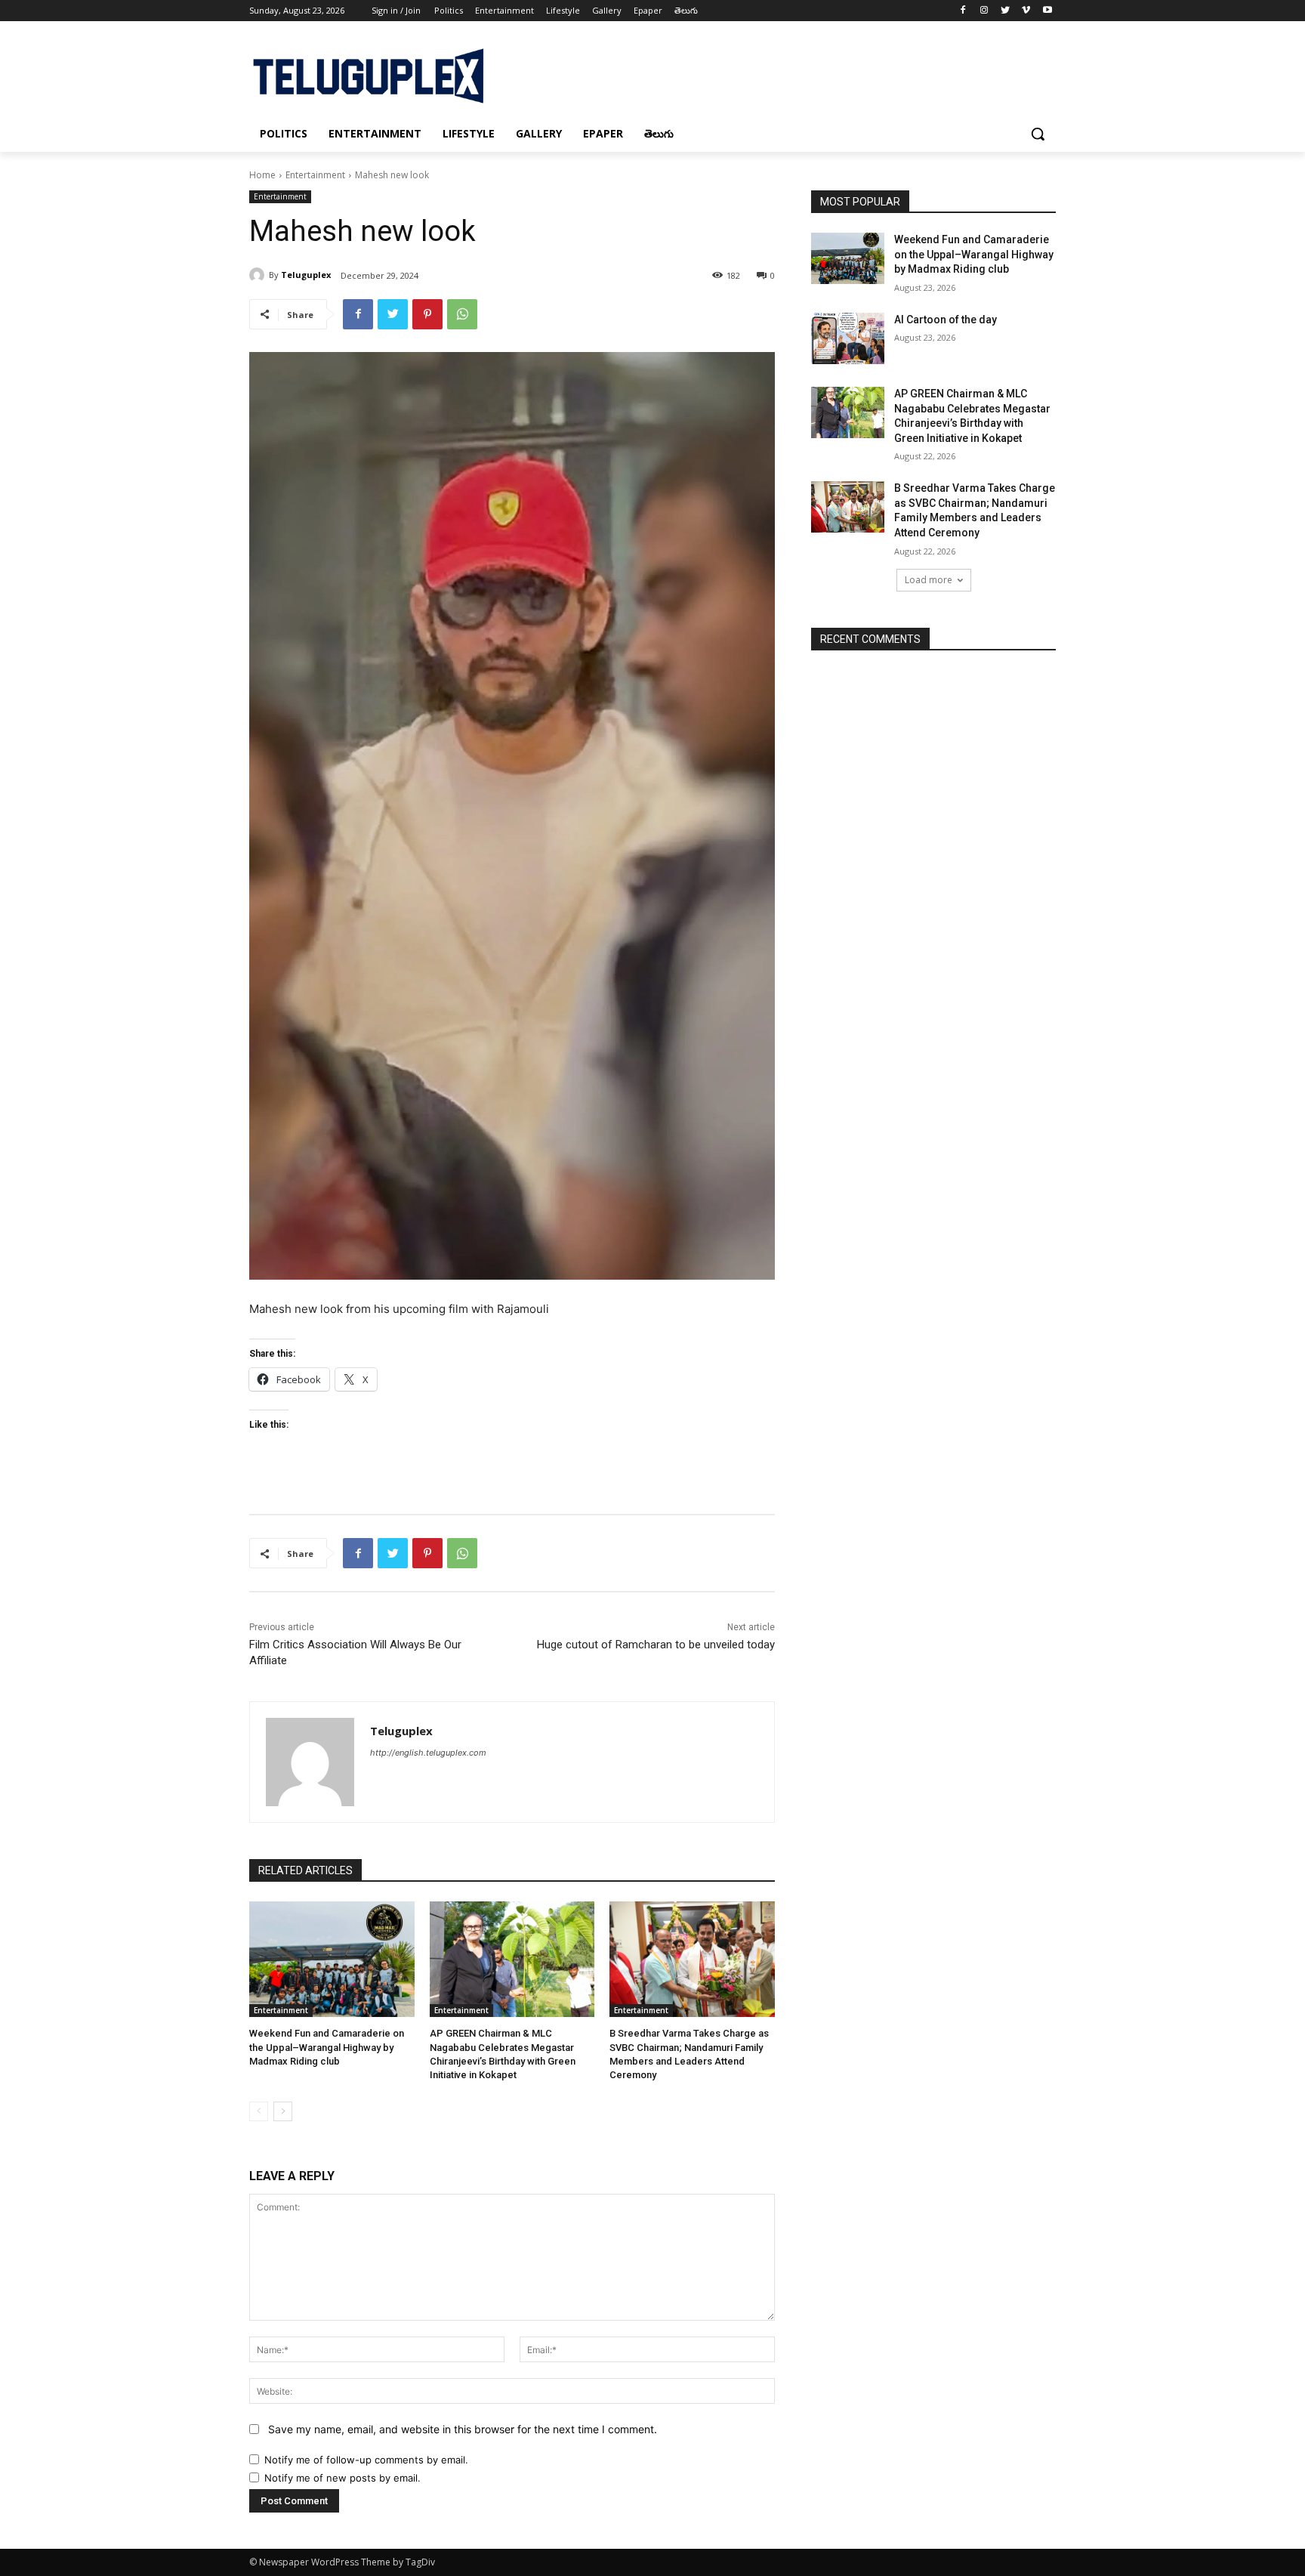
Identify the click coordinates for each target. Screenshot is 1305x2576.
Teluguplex (306, 275)
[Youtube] (1047, 11)
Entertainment (315, 175)
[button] (1038, 134)
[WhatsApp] (462, 314)
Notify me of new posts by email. (342, 2478)
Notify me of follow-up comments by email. (366, 2460)
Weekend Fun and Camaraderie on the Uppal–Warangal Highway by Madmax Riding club (327, 2047)
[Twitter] (1006, 11)
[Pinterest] (427, 314)
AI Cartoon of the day (946, 320)
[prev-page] (259, 2111)
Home (262, 175)
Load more (929, 580)
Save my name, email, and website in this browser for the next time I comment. (463, 2429)
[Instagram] (984, 11)
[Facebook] (963, 11)
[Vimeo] (1026, 11)
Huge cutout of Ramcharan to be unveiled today (656, 1645)
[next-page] (283, 2111)
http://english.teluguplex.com (428, 1753)
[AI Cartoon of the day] (848, 338)
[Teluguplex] (259, 275)
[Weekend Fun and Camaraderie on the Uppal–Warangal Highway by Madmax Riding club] (332, 1959)
